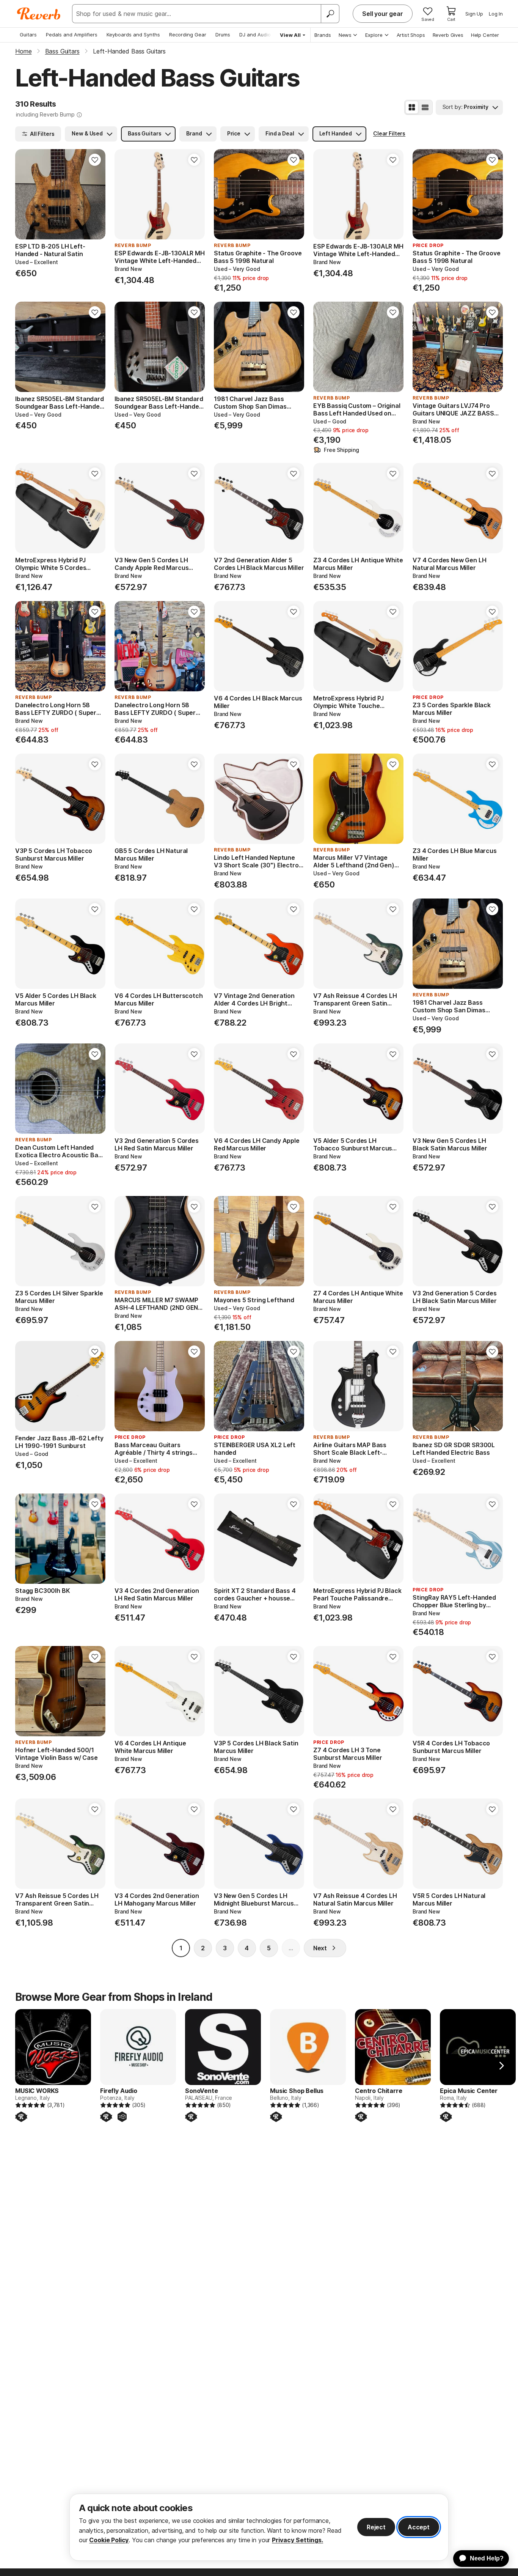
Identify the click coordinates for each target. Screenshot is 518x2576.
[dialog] (259, 2527)
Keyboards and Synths (133, 35)
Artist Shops (411, 35)
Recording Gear (188, 35)
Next (320, 1948)
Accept (419, 2527)
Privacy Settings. (297, 2540)
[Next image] (95, 194)
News (345, 35)
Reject (376, 2527)
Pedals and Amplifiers (72, 35)
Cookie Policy (109, 2540)
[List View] (425, 107)
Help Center (485, 35)
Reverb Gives (448, 35)
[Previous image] (26, 194)
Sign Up (474, 14)
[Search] (330, 14)
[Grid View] (412, 107)
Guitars (28, 35)
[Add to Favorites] (95, 160)
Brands (323, 35)
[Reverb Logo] (39, 14)
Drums (223, 35)
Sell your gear (383, 14)
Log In (496, 14)
